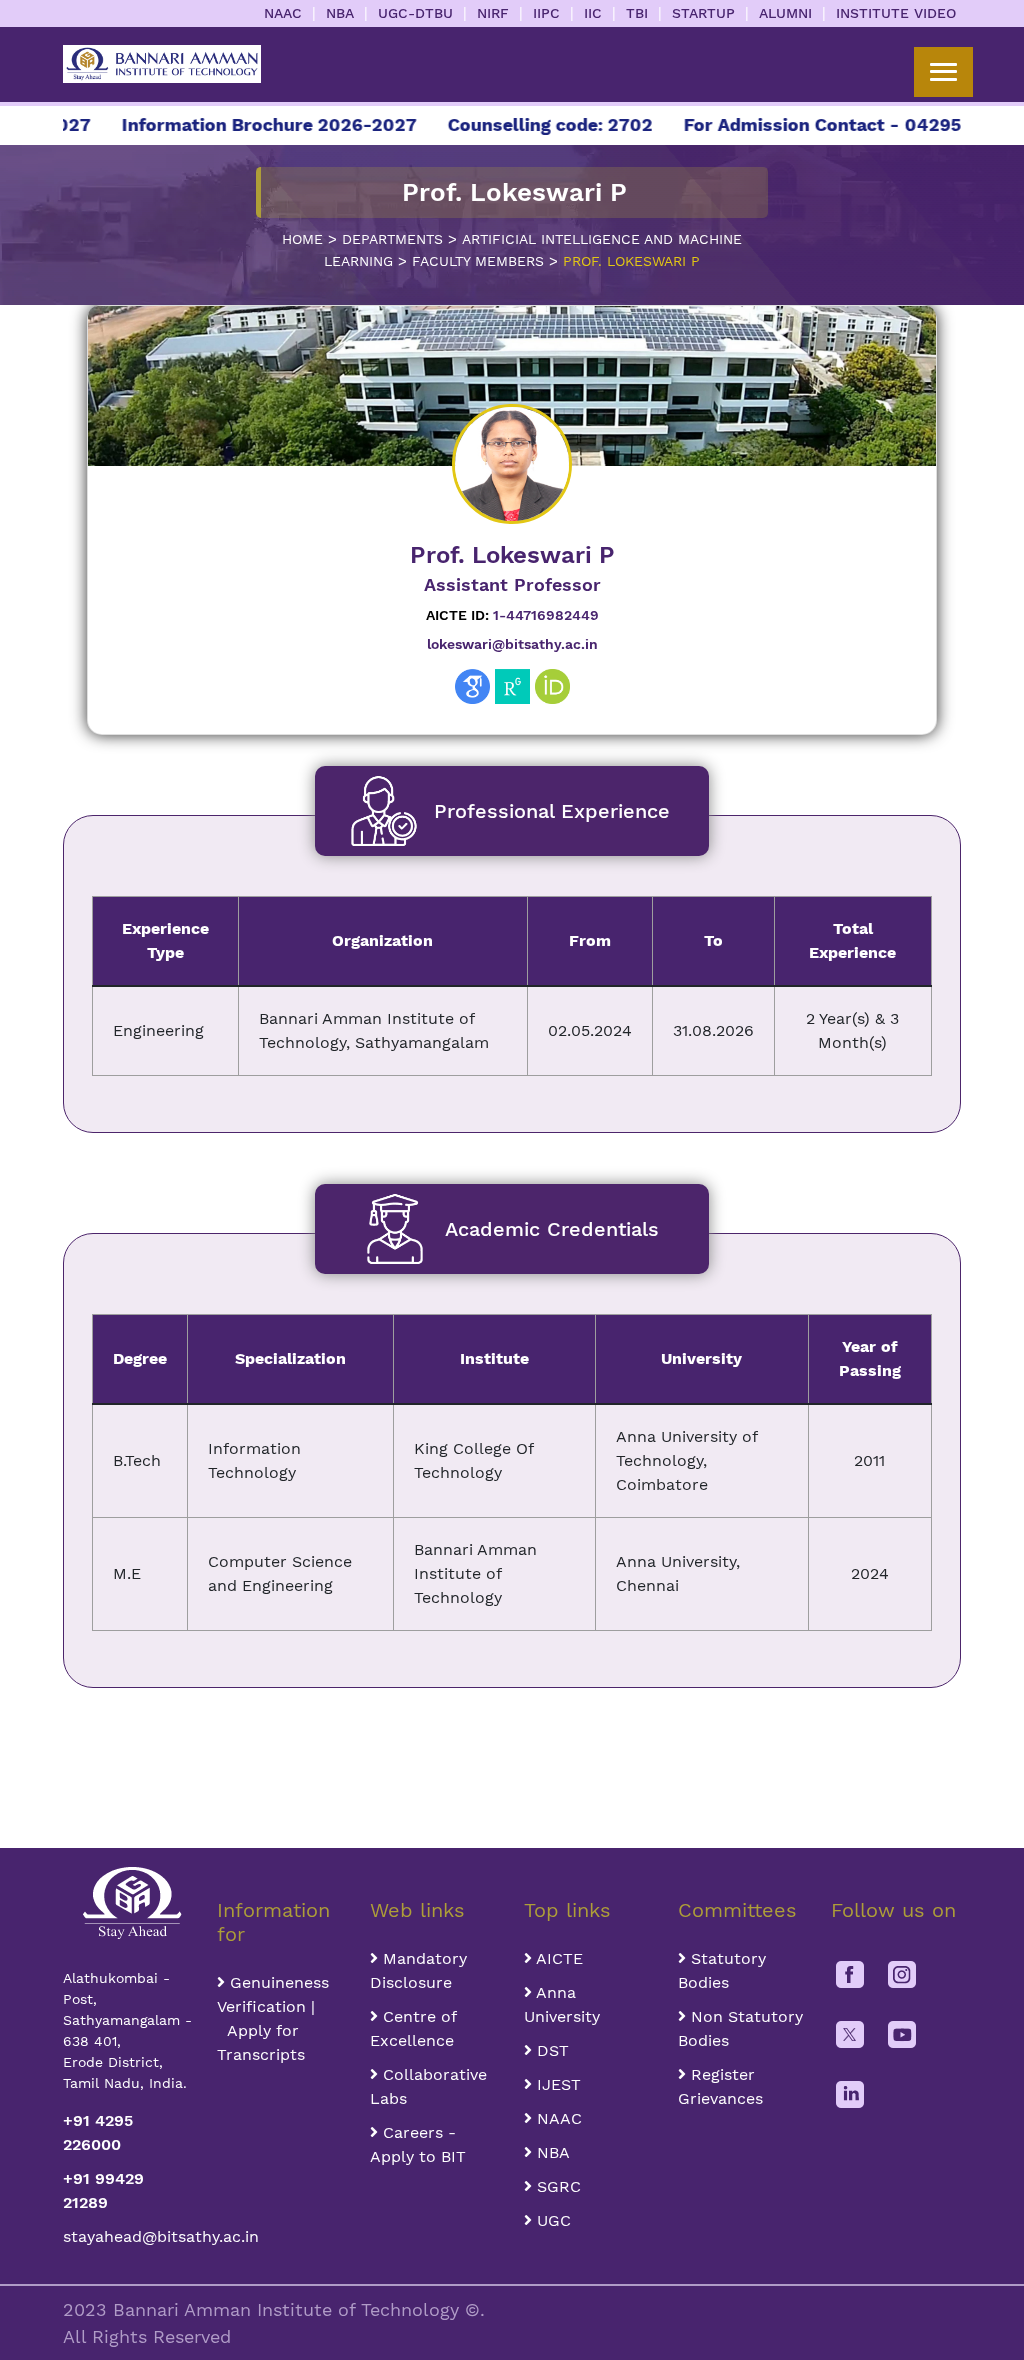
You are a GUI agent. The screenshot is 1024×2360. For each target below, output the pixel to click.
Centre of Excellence (413, 2028)
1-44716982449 (512, 615)
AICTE (557, 1958)
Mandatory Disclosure (418, 1970)
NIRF (493, 13)
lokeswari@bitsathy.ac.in (512, 644)
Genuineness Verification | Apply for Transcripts (273, 2018)
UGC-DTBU (415, 13)
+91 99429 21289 (103, 2190)
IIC (593, 13)
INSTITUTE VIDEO (896, 13)
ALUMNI (785, 13)
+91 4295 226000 (98, 2132)
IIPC (546, 13)
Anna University (562, 2004)
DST (550, 2050)
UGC (551, 2220)
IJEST (556, 2084)
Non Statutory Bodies (740, 2028)
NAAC (283, 13)
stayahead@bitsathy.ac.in (128, 2236)
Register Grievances (720, 2086)
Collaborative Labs (428, 2086)
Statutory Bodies (722, 1970)
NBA (340, 13)
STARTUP (703, 13)
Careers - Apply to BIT (418, 2144)
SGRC (556, 2186)
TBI (637, 13)
